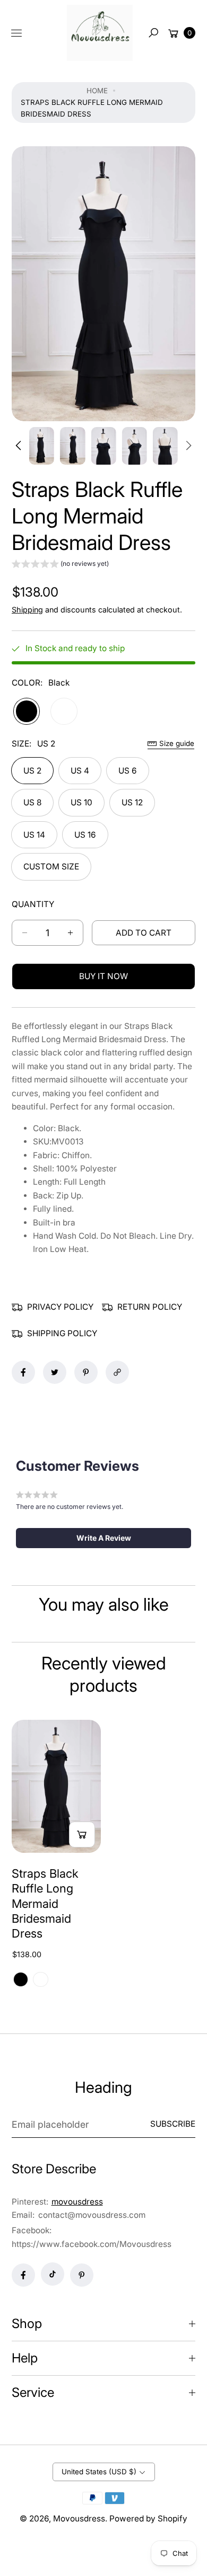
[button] (153, 33)
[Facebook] (23, 2275)
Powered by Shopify (148, 2519)
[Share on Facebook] (23, 1372)
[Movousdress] (100, 33)
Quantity (33, 904)
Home (97, 91)
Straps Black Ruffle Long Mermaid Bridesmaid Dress (45, 1904)
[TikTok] (53, 2274)
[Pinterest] (82, 2275)
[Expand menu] (16, 33)
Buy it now (103, 976)
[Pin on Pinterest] (86, 1372)
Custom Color (64, 711)
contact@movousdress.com (91, 2215)
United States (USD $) (99, 2472)
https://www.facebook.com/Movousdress (92, 2244)
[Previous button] (19, 446)
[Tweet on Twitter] (55, 1372)
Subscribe (173, 2124)
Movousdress (79, 2519)
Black (27, 711)
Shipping (27, 610)
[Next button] (188, 446)
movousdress (77, 2202)
